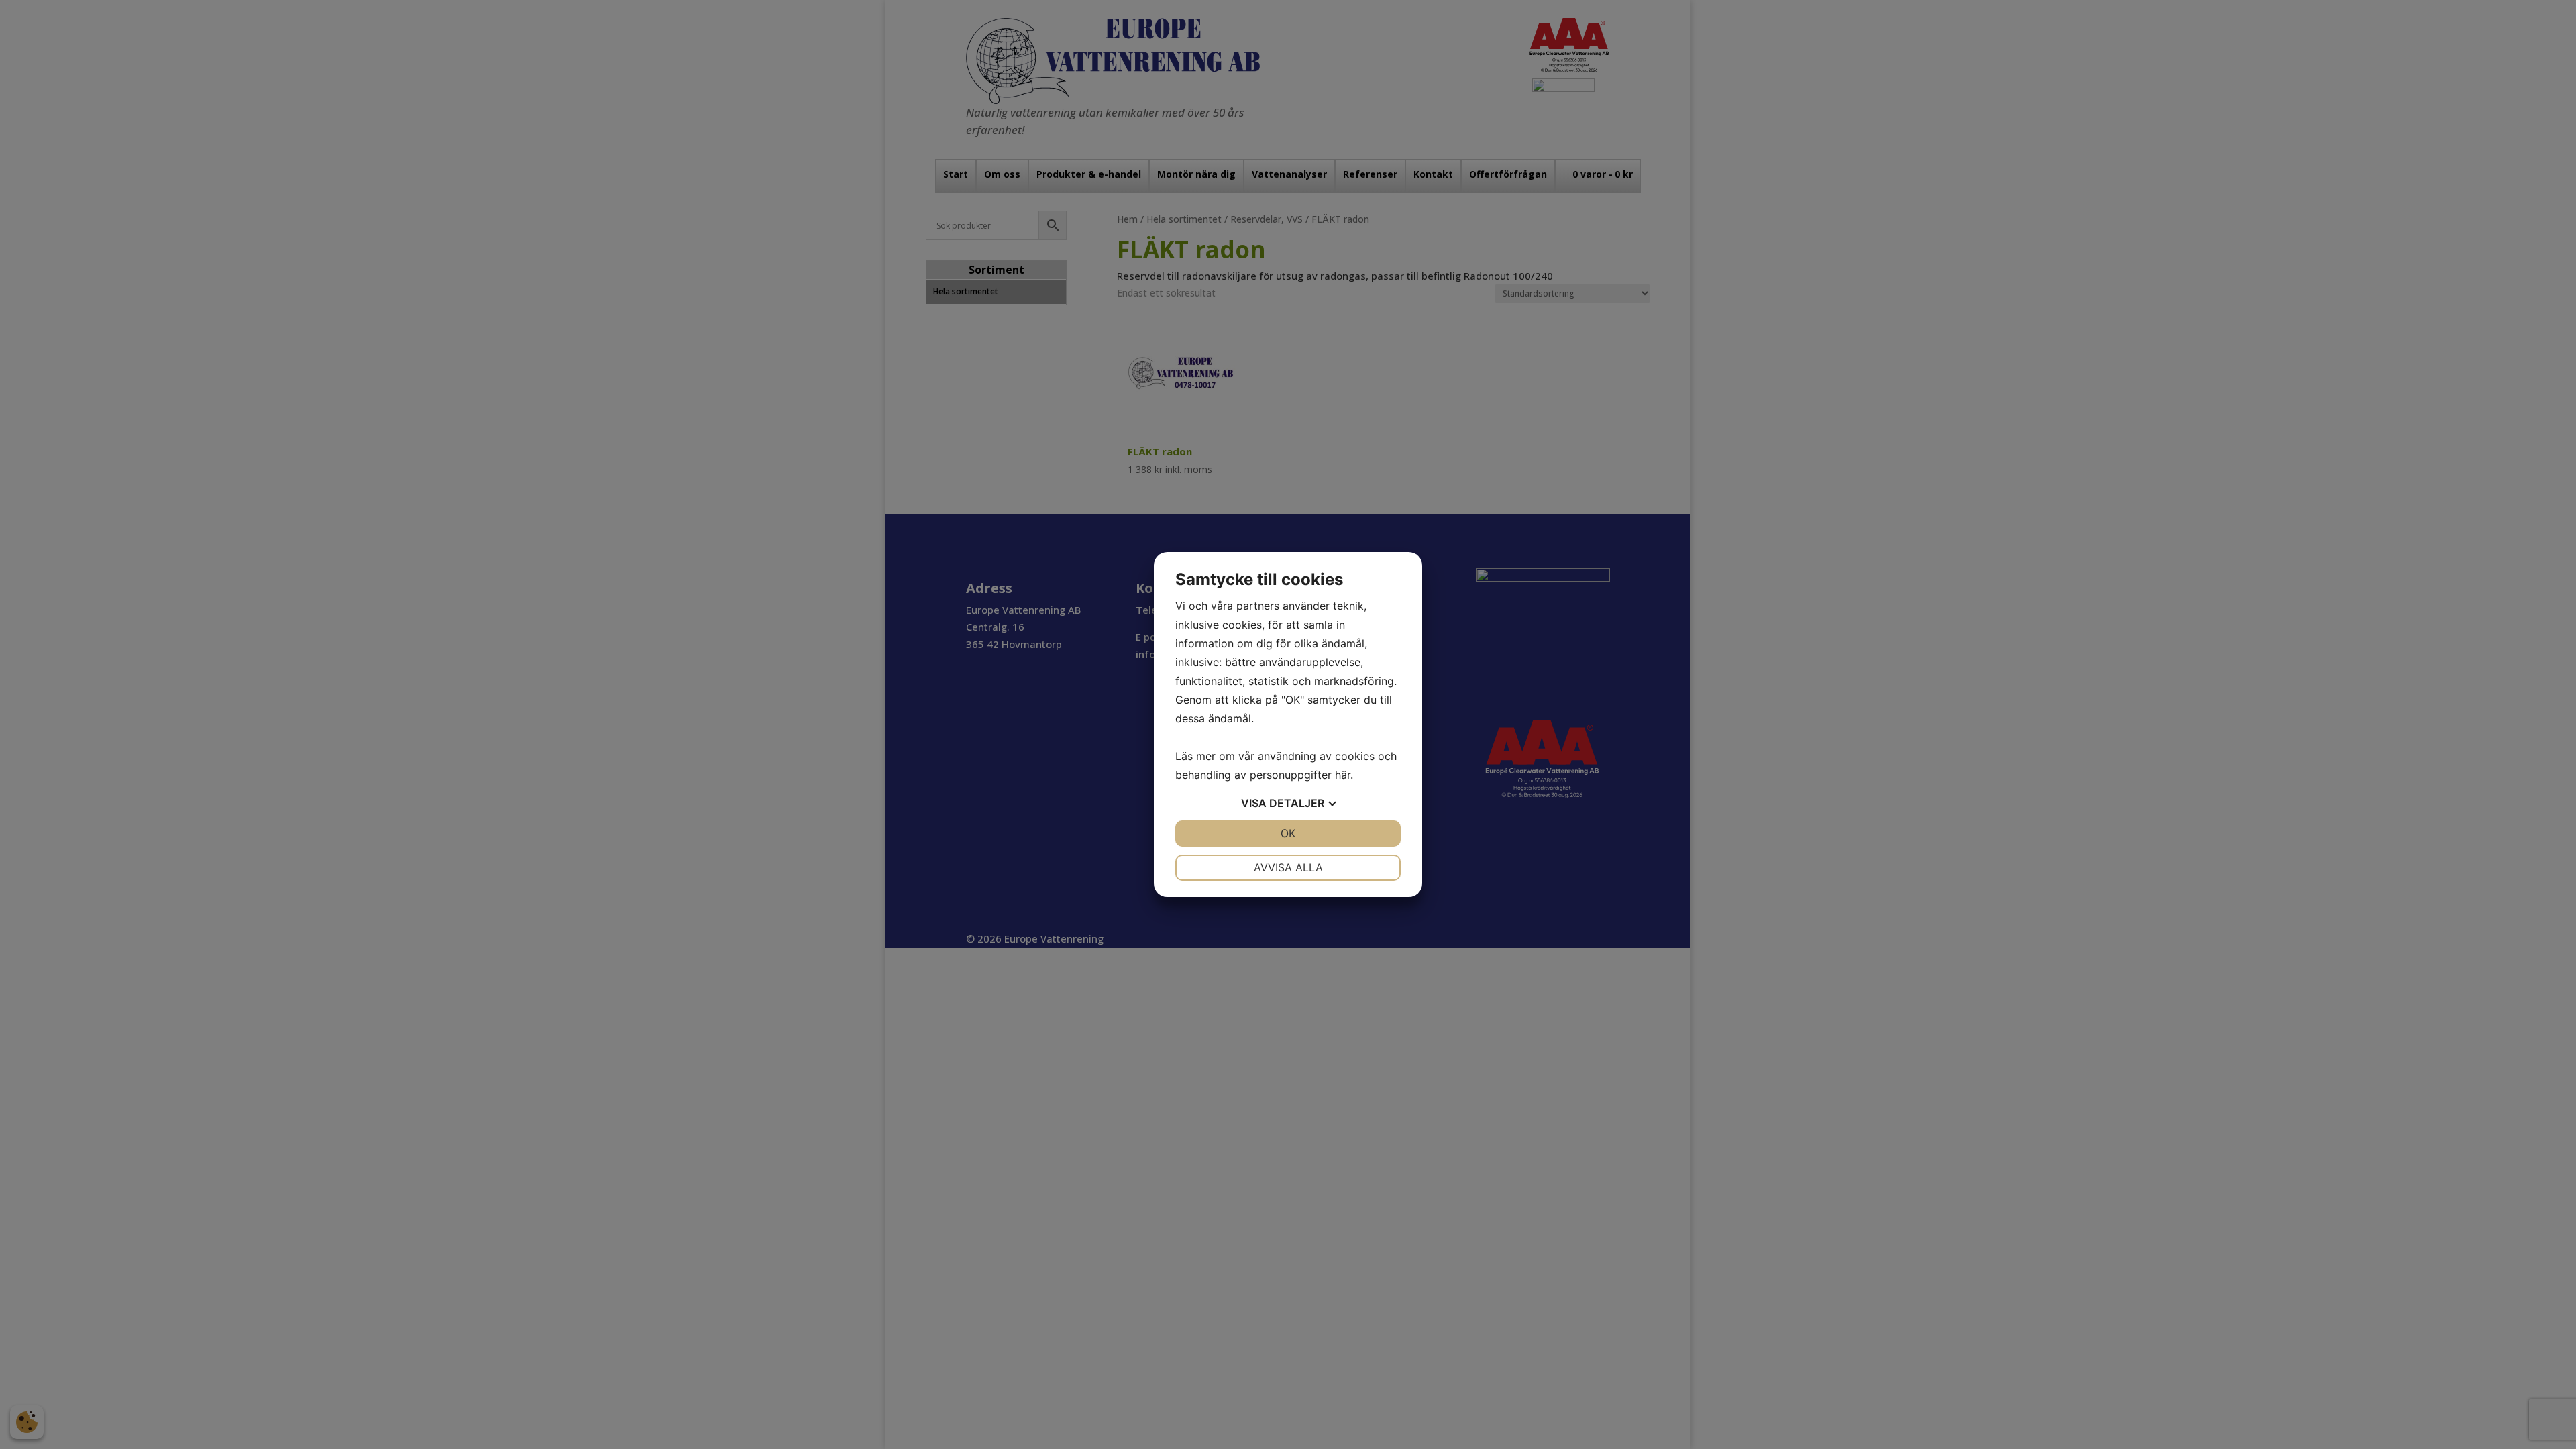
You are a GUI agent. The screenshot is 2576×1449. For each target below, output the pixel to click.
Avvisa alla (1288, 867)
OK (1288, 833)
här (1343, 775)
